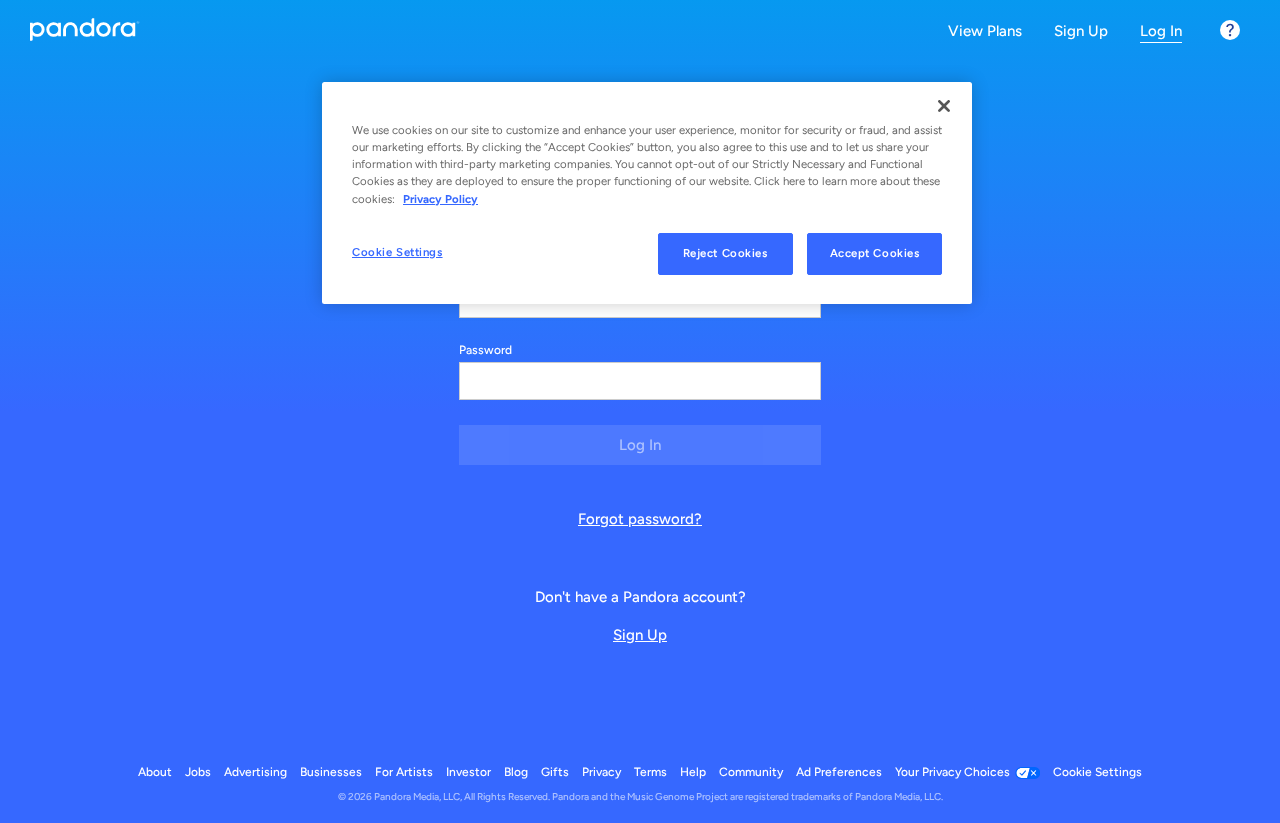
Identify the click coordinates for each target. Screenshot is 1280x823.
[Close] (944, 106)
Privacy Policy (440, 199)
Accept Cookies (875, 253)
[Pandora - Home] (85, 31)
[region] (647, 192)
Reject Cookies (725, 253)
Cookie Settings (397, 252)
